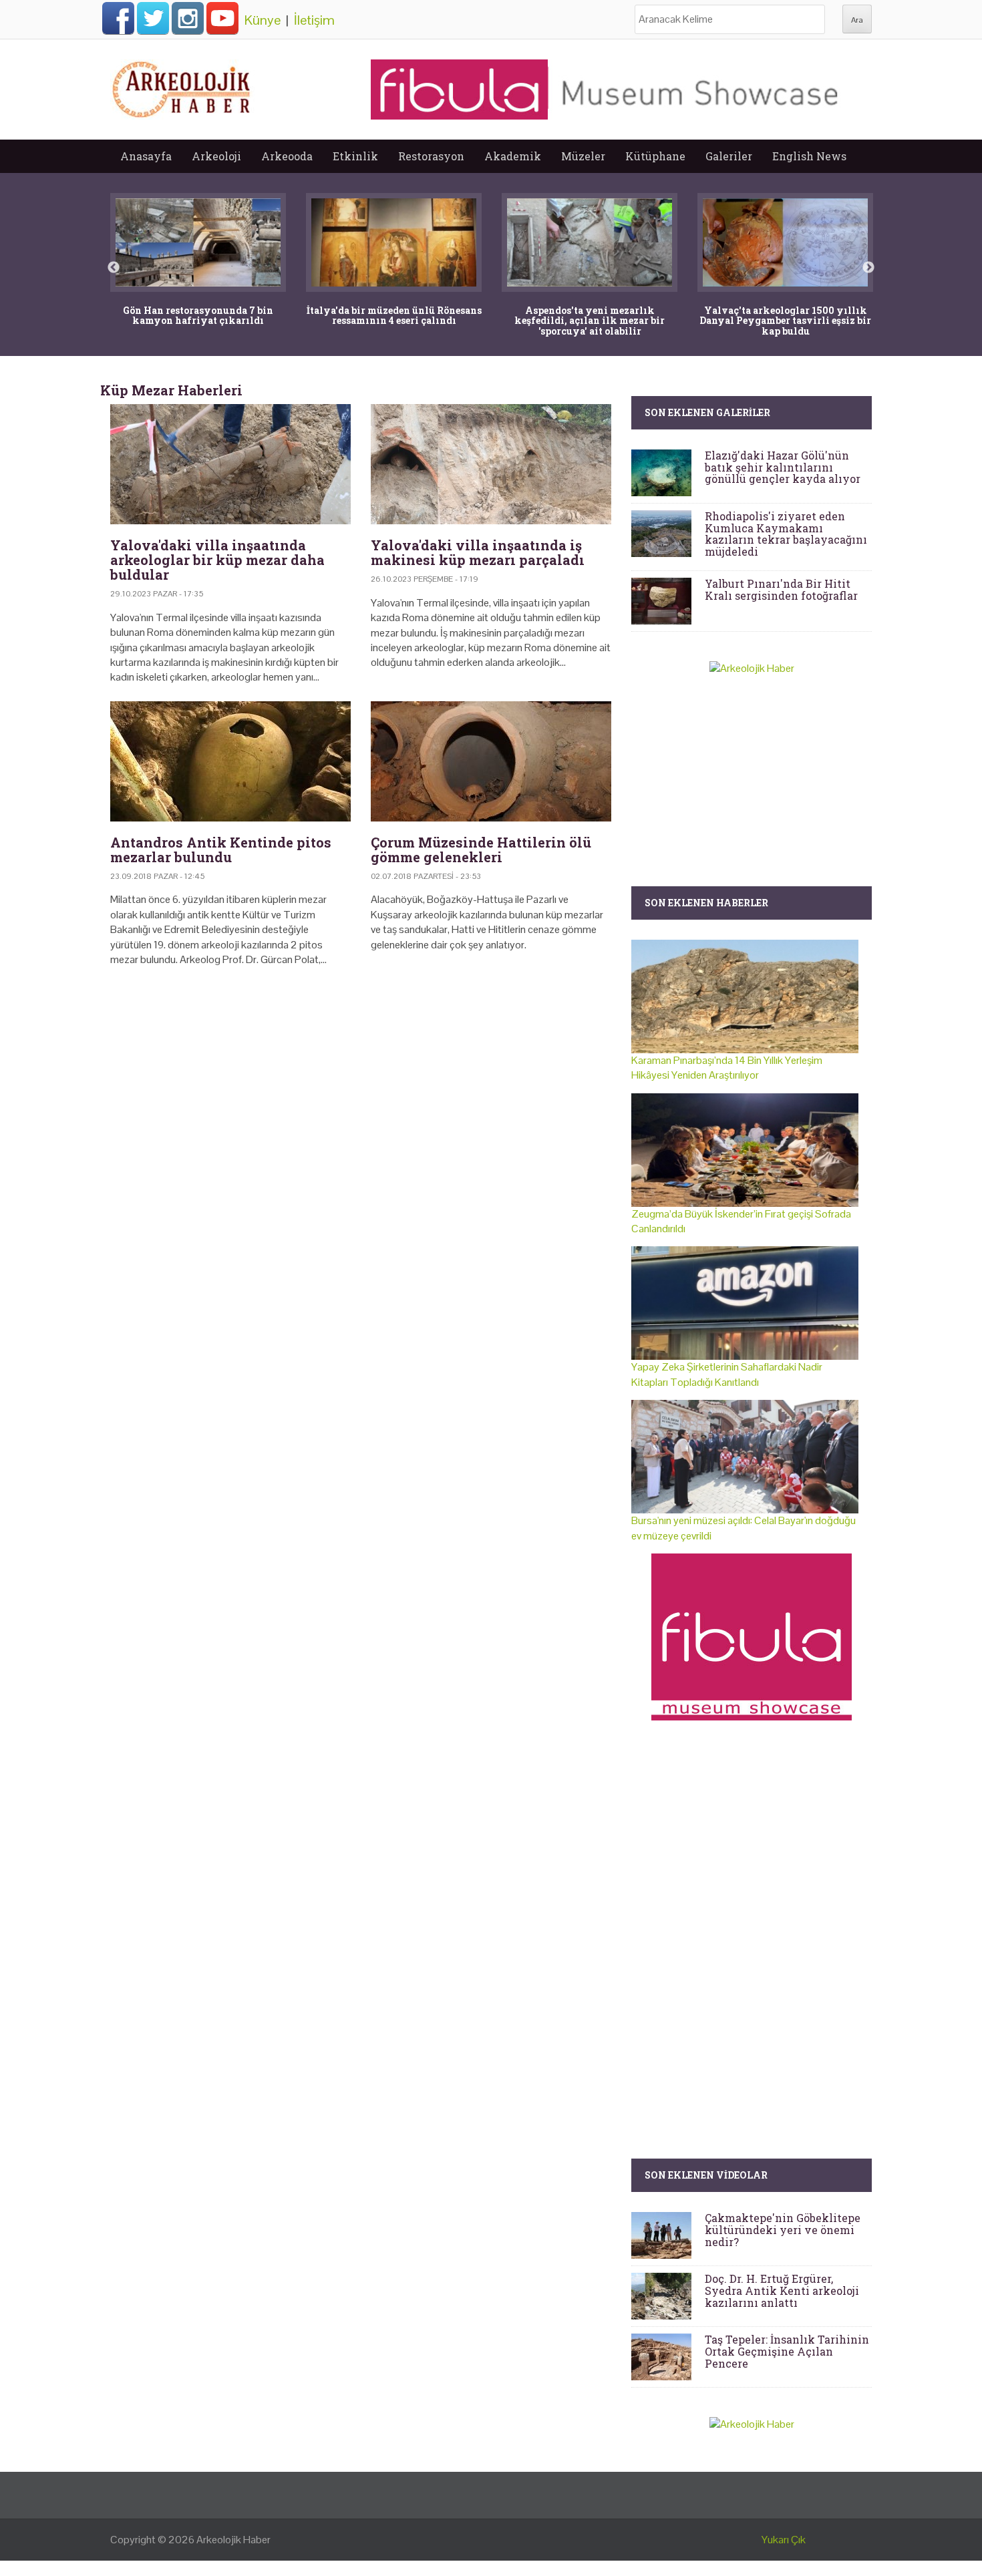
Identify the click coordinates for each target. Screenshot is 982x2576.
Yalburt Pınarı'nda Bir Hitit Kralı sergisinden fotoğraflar (781, 589)
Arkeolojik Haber (233, 2540)
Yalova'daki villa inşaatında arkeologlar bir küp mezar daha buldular (217, 560)
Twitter (153, 18)
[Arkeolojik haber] (182, 86)
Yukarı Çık (784, 2540)
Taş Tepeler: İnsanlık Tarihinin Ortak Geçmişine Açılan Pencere (787, 2351)
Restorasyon (431, 156)
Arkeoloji (216, 156)
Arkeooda (287, 156)
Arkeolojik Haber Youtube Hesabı (222, 18)
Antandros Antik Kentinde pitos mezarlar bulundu (221, 850)
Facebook (118, 18)
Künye (263, 20)
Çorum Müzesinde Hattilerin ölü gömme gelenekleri (481, 850)
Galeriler (729, 156)
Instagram (188, 18)
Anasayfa (146, 156)
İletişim (314, 20)
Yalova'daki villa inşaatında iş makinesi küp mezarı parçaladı (478, 552)
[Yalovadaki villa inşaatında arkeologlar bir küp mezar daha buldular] (230, 464)
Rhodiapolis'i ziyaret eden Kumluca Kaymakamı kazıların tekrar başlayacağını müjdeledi (786, 534)
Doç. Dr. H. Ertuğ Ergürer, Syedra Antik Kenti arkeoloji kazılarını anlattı (782, 2290)
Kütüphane (655, 156)
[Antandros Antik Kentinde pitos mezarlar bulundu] (230, 761)
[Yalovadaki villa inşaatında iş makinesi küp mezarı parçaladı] (491, 464)
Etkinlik (355, 156)
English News (809, 156)
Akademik (513, 156)
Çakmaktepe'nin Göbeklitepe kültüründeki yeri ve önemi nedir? (783, 2229)
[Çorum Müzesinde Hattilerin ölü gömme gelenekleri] (491, 761)
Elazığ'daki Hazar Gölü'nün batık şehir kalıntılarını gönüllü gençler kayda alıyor (783, 467)
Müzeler (583, 156)
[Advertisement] (361, 1092)
